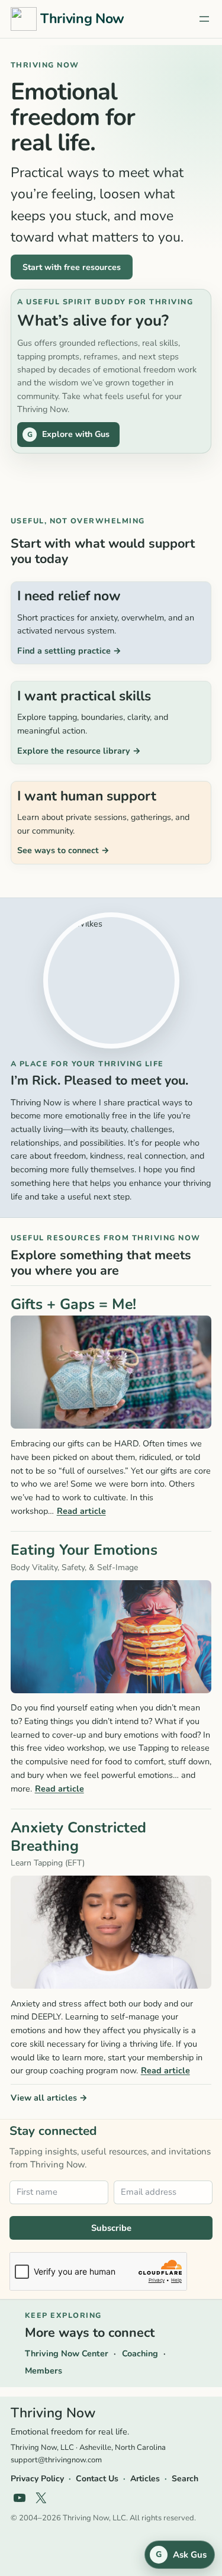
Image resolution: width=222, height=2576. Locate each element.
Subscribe (111, 2228)
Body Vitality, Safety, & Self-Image (74, 1567)
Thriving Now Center (67, 2353)
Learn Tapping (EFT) (48, 1863)
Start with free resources (72, 267)
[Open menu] (204, 19)
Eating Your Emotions (84, 1550)
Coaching (140, 2353)
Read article (81, 1511)
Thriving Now (82, 19)
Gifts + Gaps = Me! (73, 1305)
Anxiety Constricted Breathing (78, 1837)
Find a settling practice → (69, 651)
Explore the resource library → (79, 751)
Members (44, 2371)
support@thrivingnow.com (56, 2460)
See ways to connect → (63, 850)
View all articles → (49, 2098)
